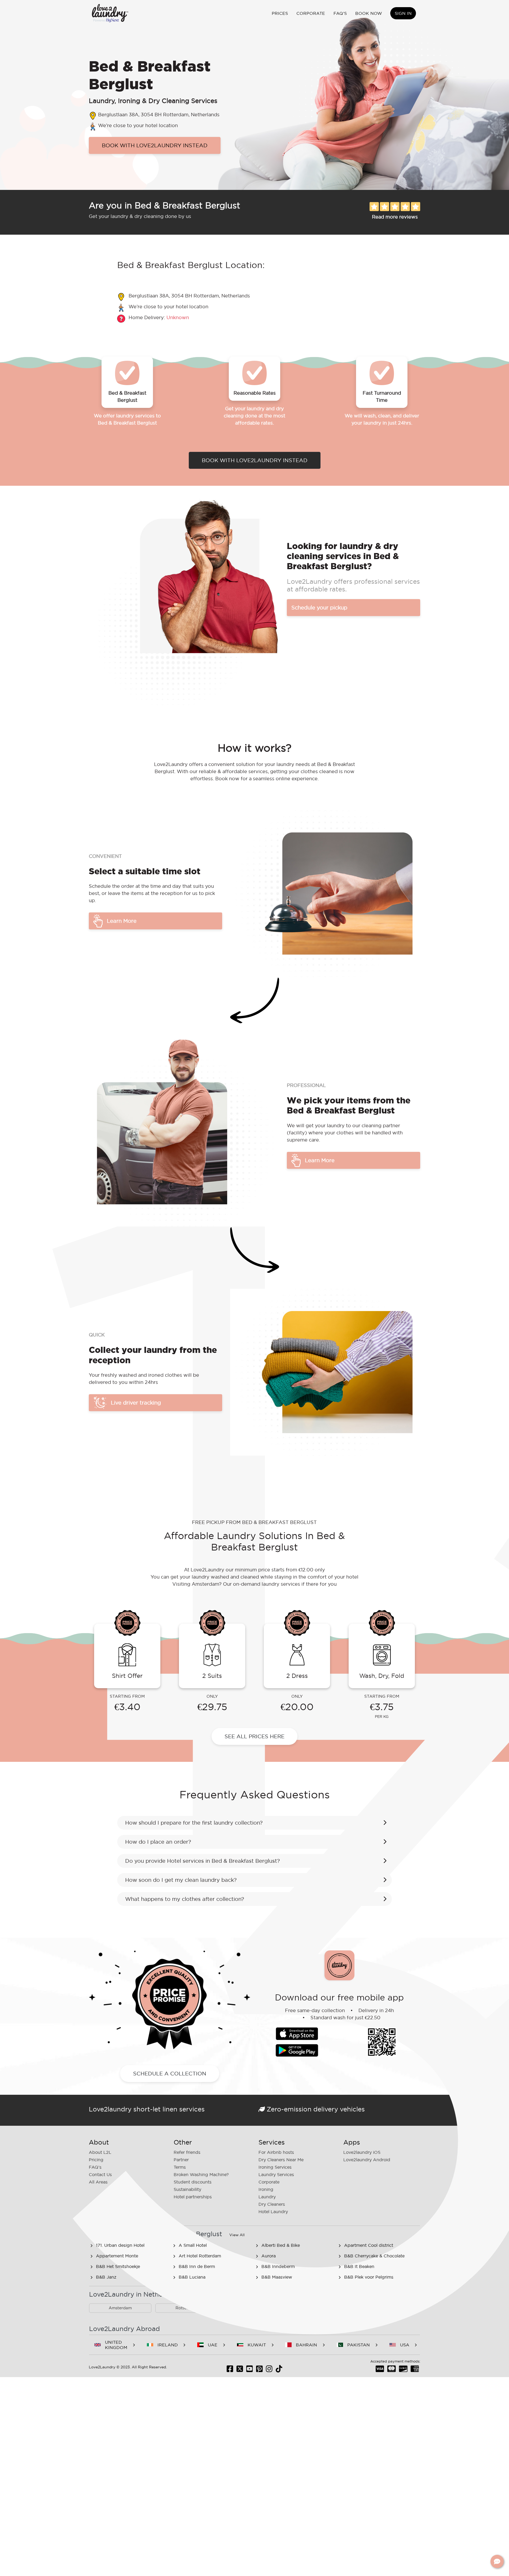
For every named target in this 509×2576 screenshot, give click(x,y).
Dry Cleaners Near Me (281, 2160)
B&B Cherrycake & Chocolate (374, 2256)
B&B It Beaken (359, 2266)
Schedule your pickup (319, 608)
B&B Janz (106, 2277)
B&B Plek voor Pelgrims (369, 2277)
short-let (147, 2109)
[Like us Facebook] (230, 2370)
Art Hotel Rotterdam (200, 2256)
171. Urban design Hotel (120, 2245)
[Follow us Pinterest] (259, 2370)
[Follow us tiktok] (279, 2370)
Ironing (266, 2189)
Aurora (269, 2256)
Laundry (267, 2197)
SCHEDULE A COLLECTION (170, 2074)
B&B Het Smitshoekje (118, 2266)
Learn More (122, 921)
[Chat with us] (497, 2561)
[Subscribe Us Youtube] (250, 2370)
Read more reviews (395, 217)
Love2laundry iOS (362, 2152)
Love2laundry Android (367, 2160)
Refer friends (187, 2152)
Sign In (403, 13)
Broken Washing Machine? (201, 2174)
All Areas (98, 2182)
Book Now (369, 13)
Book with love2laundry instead (155, 145)
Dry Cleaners (272, 2204)
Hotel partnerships (193, 2197)
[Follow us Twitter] (240, 2370)
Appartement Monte (117, 2256)
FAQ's (340, 13)
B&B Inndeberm (278, 2266)
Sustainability (187, 2189)
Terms (180, 2167)
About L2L (100, 2152)
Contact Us (100, 2174)
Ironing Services (275, 2167)
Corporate (311, 13)
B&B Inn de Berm (197, 2266)
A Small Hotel (193, 2245)
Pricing (96, 2160)
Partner (181, 2160)
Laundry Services (276, 2174)
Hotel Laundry (273, 2212)
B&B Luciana (192, 2277)
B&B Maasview (277, 2277)
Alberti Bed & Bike (281, 2245)
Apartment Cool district (369, 2245)
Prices (280, 13)
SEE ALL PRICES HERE (254, 1736)
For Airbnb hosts (276, 2152)
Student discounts (193, 2182)
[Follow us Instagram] (269, 2370)
